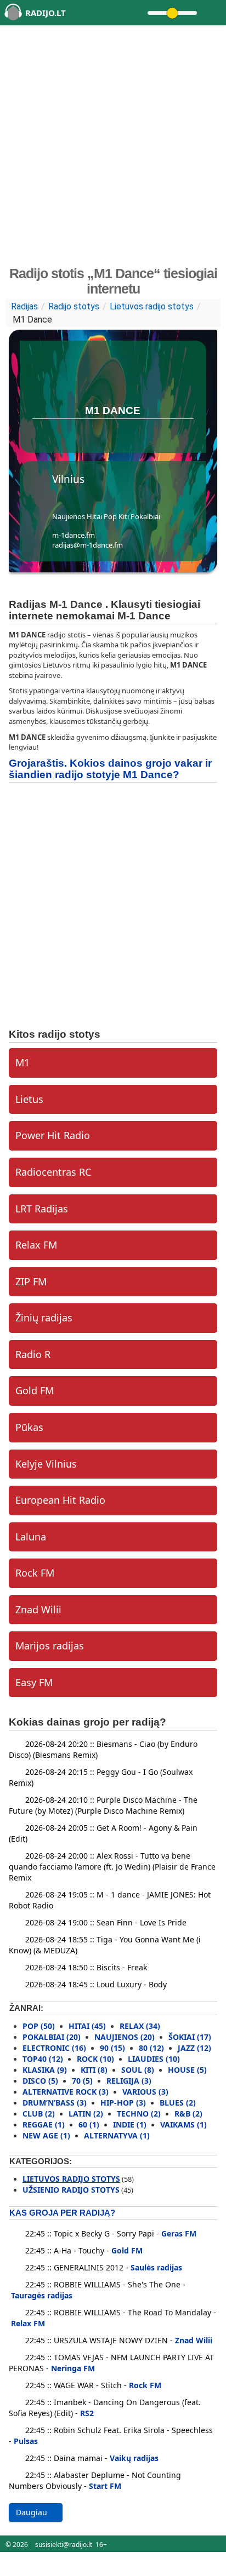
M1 (22, 1062)
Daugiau (33, 2512)
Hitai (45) (87, 2026)
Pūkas (29, 1427)
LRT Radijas (42, 1209)
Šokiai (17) (190, 2037)
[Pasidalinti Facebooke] (103, 434)
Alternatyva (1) (117, 2135)
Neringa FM (73, 2368)
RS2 (87, 2413)
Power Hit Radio (53, 1135)
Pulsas (26, 2441)
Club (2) (39, 2114)
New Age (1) (46, 2135)
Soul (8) (138, 2070)
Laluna (31, 1537)
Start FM (105, 2486)
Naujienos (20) (125, 2037)
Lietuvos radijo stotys (152, 306)
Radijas (24, 306)
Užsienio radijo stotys (71, 2190)
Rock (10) (95, 2059)
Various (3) (145, 2092)
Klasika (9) (45, 2070)
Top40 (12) (43, 2059)
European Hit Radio (60, 1500)
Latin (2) (86, 2114)
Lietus (29, 1099)
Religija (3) (129, 2081)
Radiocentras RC (53, 1172)
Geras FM (179, 2233)
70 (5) (82, 2081)
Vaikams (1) (183, 2124)
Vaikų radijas (134, 2458)
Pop (110, 516)
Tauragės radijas (42, 2295)
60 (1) (89, 2124)
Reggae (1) (44, 2124)
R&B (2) (188, 2114)
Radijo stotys (74, 306)
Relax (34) (140, 2026)
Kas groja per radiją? (62, 2213)
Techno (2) (139, 2114)
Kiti (124, 516)
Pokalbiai (145, 516)
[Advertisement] (113, 145)
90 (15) (112, 2048)
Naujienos (69, 516)
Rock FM (35, 1573)
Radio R (33, 1354)
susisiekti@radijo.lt (64, 2545)
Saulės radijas (156, 2267)
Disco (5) (40, 2081)
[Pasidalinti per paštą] (119, 434)
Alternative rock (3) (66, 2092)
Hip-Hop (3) (123, 2103)
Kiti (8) (94, 2070)
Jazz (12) (194, 2048)
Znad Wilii (38, 1609)
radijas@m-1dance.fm (87, 545)
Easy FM (34, 1682)
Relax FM (36, 1245)
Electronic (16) (54, 2048)
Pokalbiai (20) (52, 2037)
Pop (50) (39, 2026)
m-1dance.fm (74, 535)
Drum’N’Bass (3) (55, 2103)
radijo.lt (46, 13)
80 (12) (151, 2048)
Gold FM (35, 1390)
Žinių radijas (44, 1318)
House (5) (187, 2070)
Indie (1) (130, 2124)
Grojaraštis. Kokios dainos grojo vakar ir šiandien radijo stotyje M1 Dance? (110, 769)
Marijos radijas (50, 1646)
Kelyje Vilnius (46, 1464)
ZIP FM (31, 1281)
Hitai (94, 516)
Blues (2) (178, 2103)
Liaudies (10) (154, 2059)
